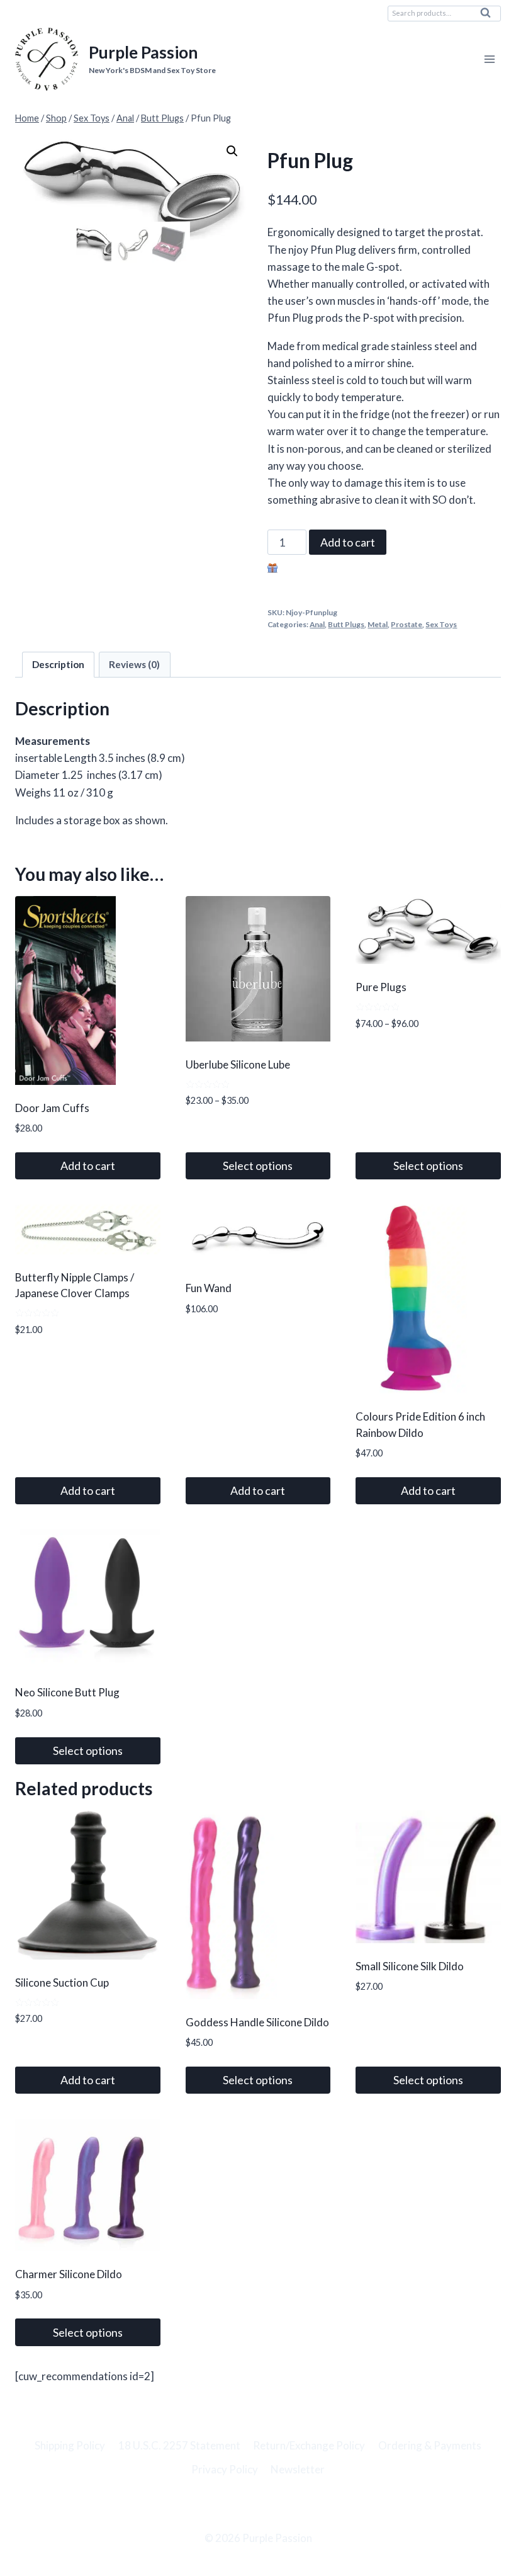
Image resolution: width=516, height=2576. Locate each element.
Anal (317, 624)
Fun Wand (209, 1288)
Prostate (407, 624)
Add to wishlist (315, 570)
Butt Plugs (346, 624)
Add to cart (348, 542)
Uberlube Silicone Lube (238, 1064)
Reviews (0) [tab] (134, 664)
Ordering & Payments (430, 2445)
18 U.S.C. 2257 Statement (179, 2445)
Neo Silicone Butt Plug (67, 1692)
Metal (378, 624)
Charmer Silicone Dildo (69, 2274)
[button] (232, 151)
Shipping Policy (70, 2445)
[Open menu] (489, 60)
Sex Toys (441, 624)
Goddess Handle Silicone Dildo (257, 2022)
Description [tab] (58, 664)
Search (489, 16)
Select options (258, 1166)
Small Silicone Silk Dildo (410, 1966)
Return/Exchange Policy (309, 2445)
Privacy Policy (225, 2469)
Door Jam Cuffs (52, 1108)
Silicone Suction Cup (62, 1983)
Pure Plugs (381, 987)
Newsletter (298, 2469)
